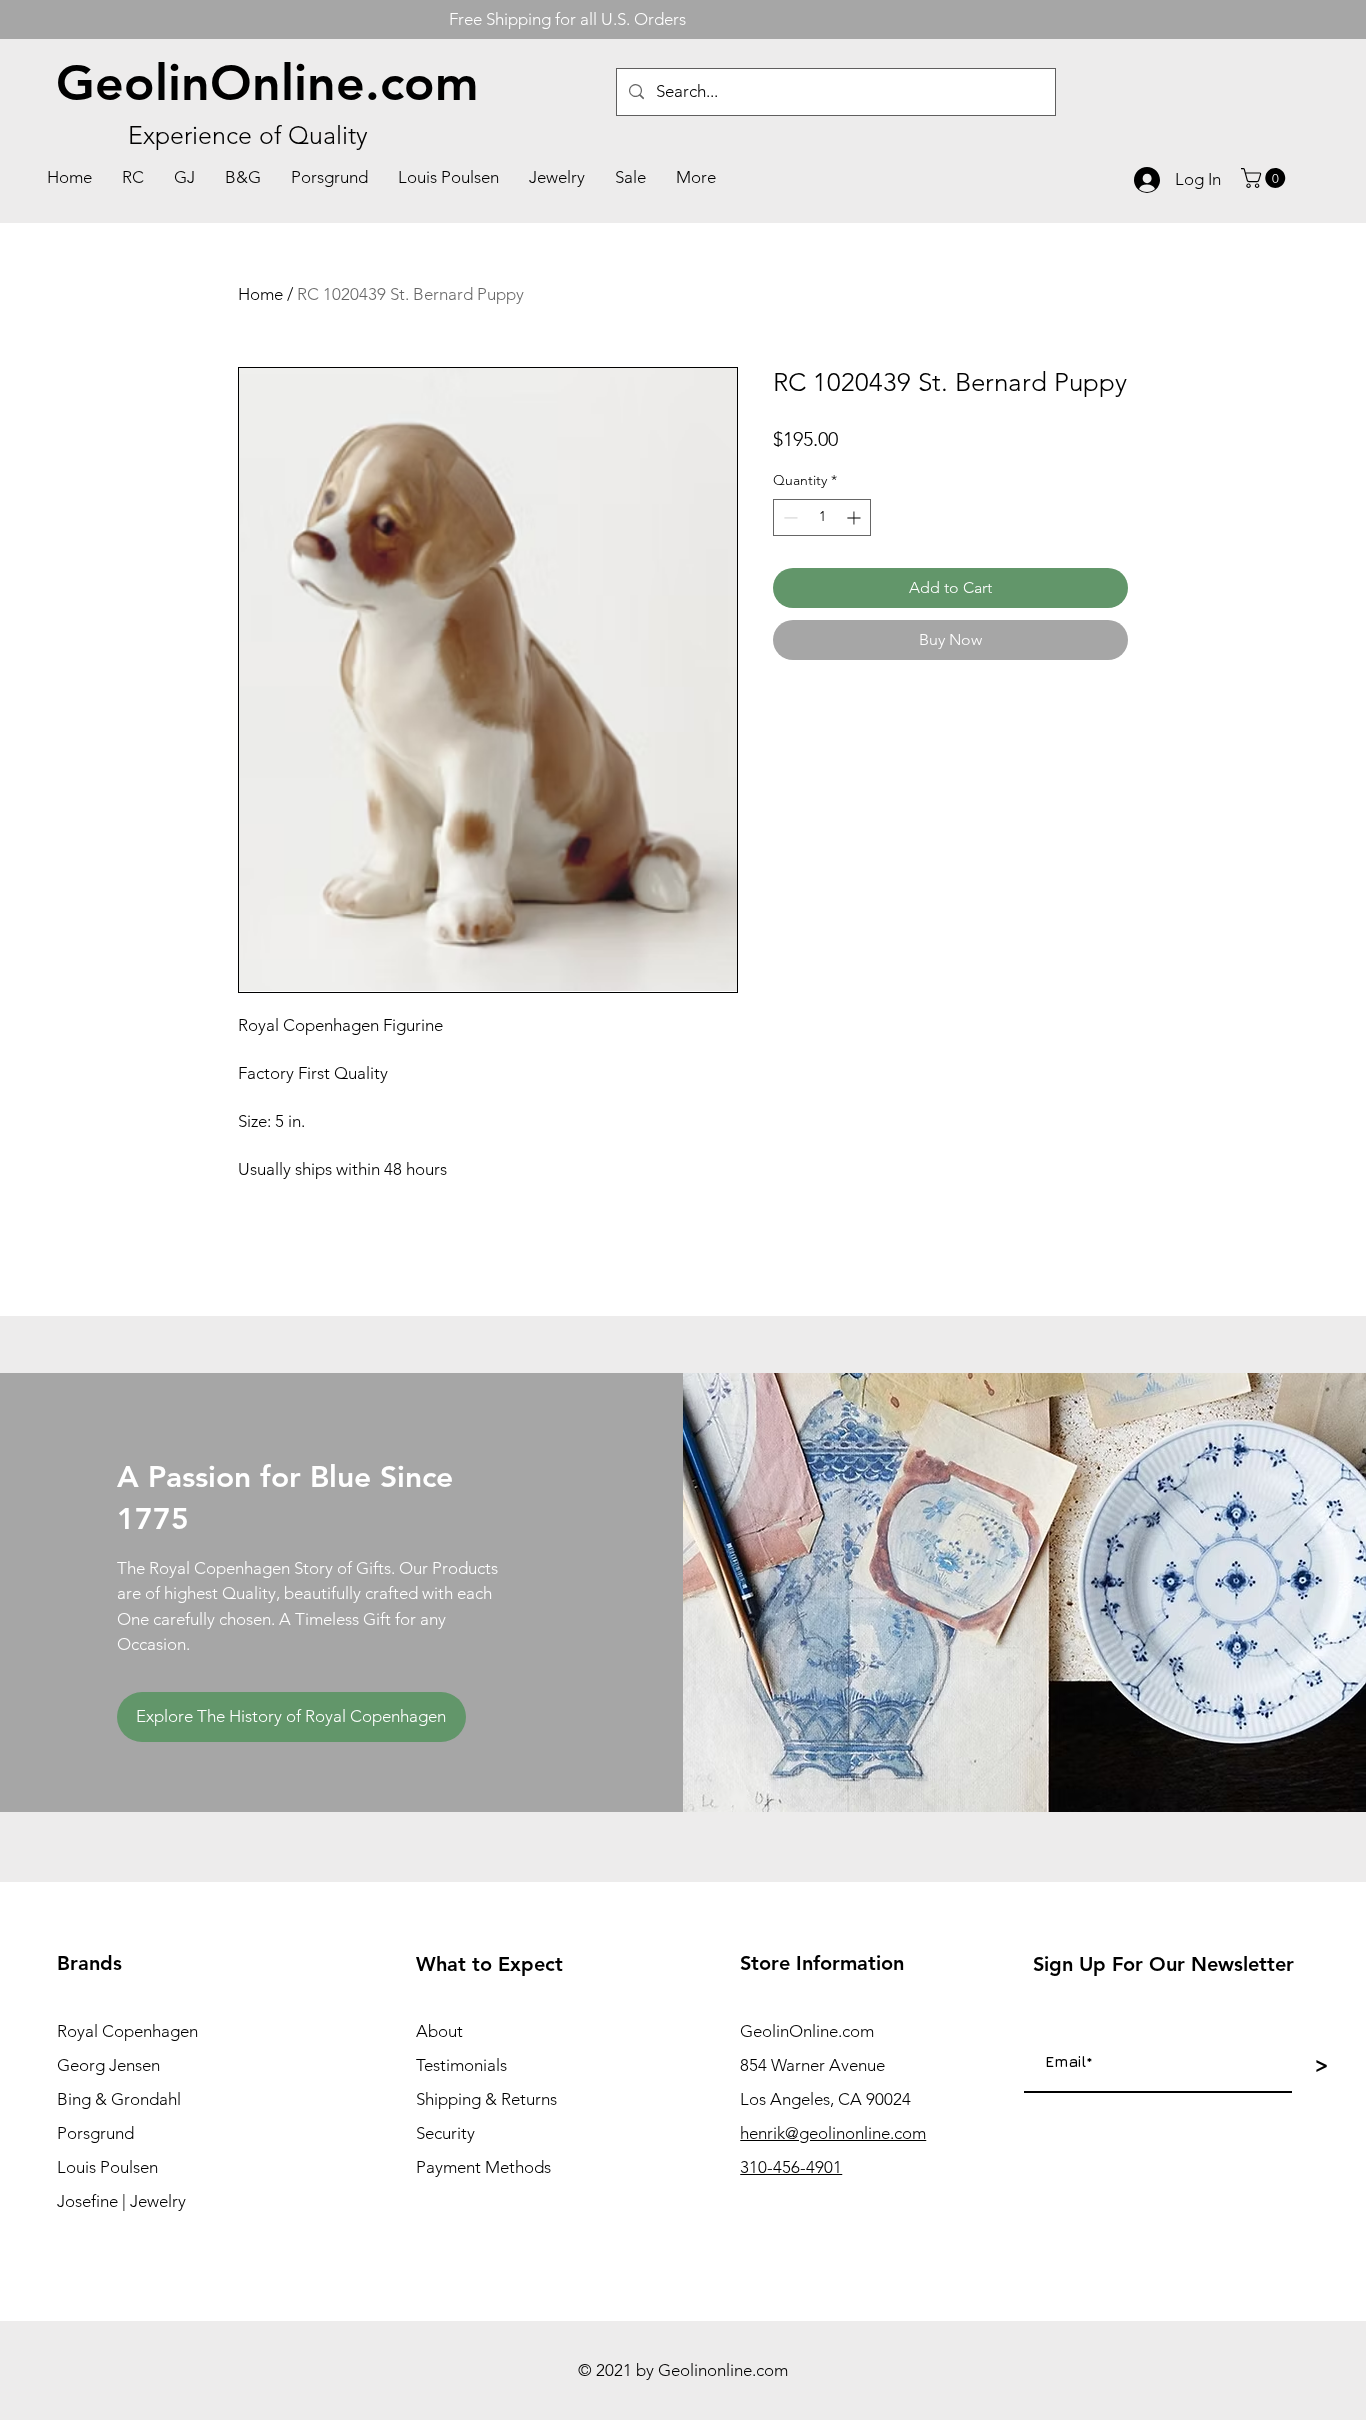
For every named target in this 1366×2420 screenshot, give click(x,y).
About (439, 2031)
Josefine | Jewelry (121, 2201)
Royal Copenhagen (127, 2031)
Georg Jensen (108, 2065)
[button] (1265, 178)
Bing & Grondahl (119, 2099)
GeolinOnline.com (267, 83)
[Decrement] (788, 517)
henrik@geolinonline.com (833, 2133)
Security (445, 2133)
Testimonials (461, 2065)
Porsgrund (95, 2133)
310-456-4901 (791, 2167)
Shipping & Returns (486, 2099)
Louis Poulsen (107, 2167)
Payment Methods (483, 2167)
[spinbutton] (822, 517)
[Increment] (855, 517)
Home (260, 294)
